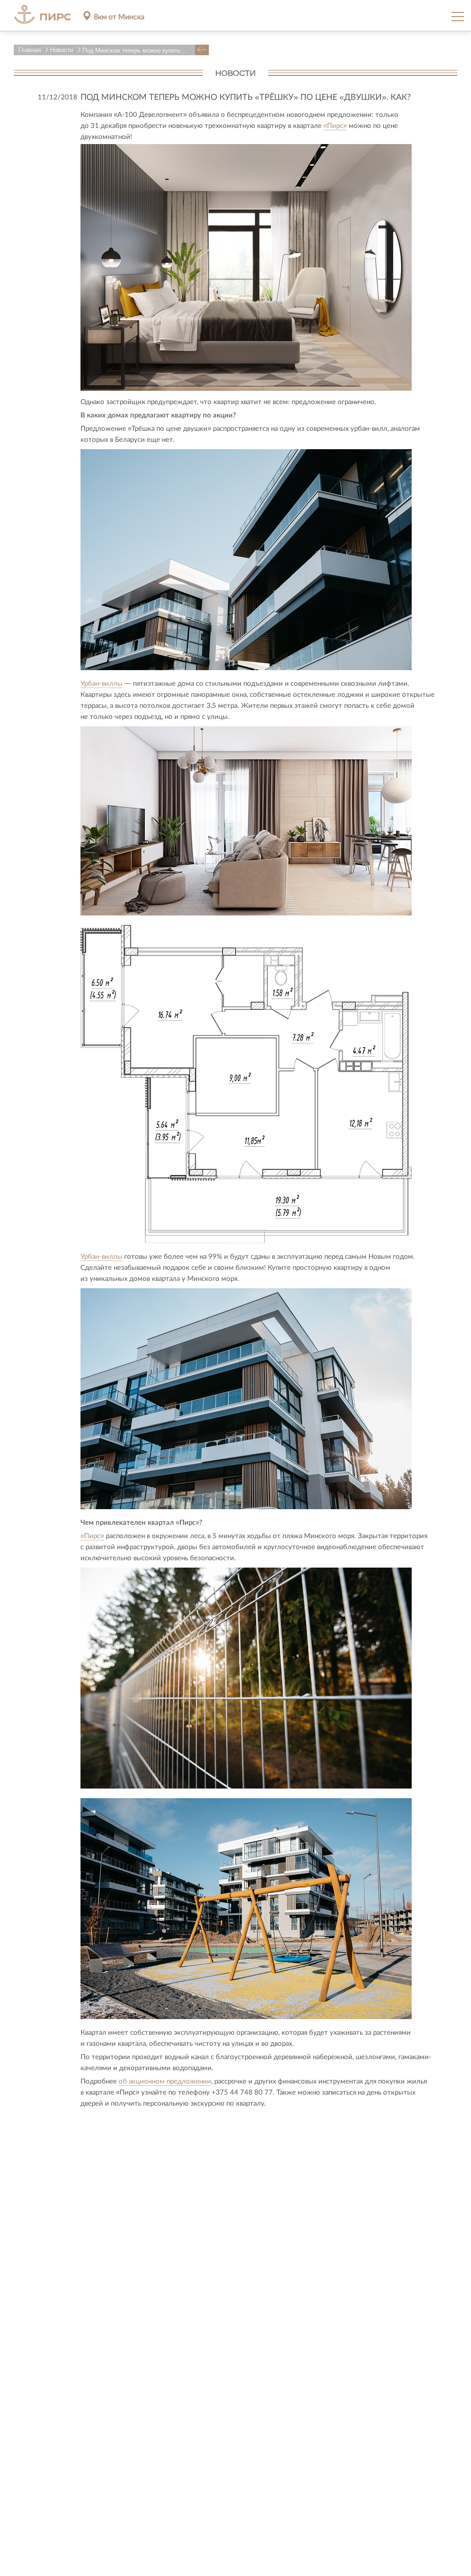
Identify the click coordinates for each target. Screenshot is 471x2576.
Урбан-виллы (101, 683)
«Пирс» (335, 125)
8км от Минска (119, 16)
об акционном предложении (165, 2081)
